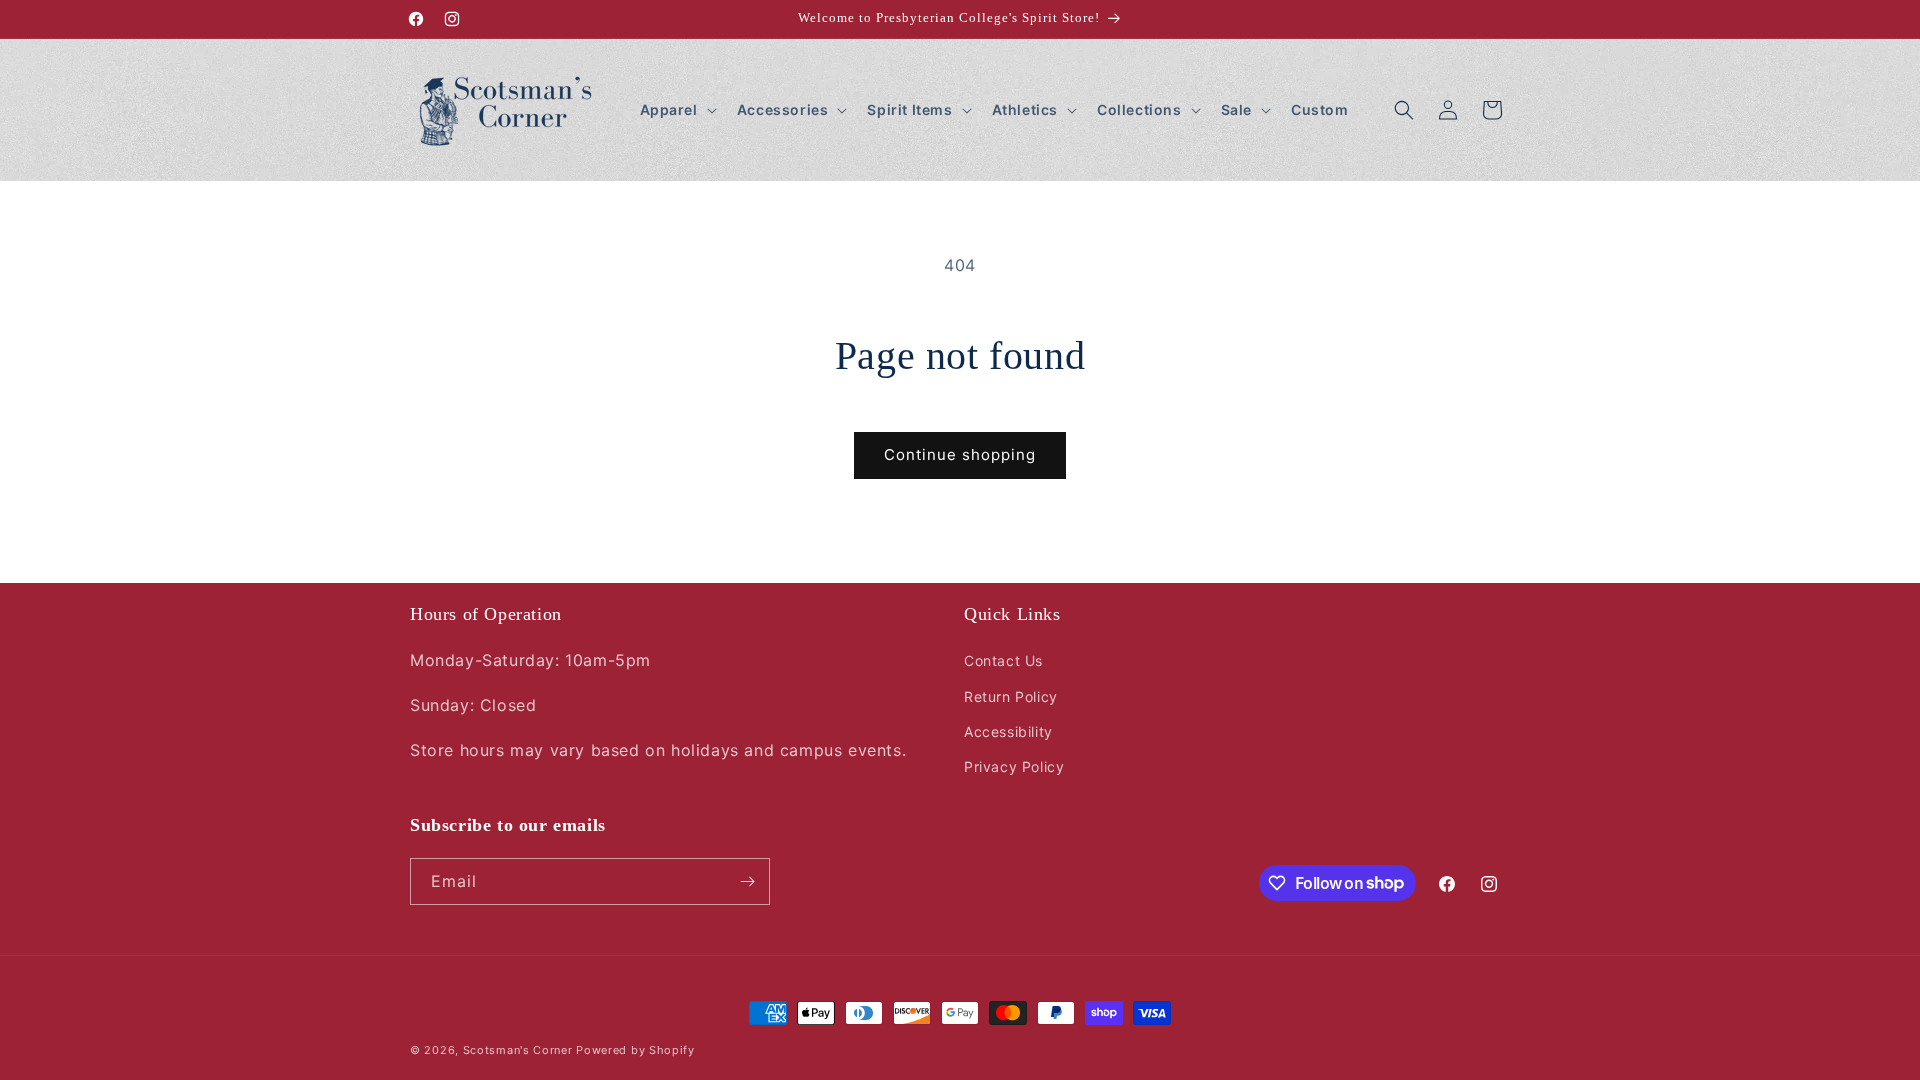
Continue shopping (960, 454)
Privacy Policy (1014, 766)
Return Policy (1011, 696)
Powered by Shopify (635, 1050)
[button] (676, 110)
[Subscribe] (747, 881)
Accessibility (1008, 731)
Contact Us (1003, 660)
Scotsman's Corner (518, 1050)
